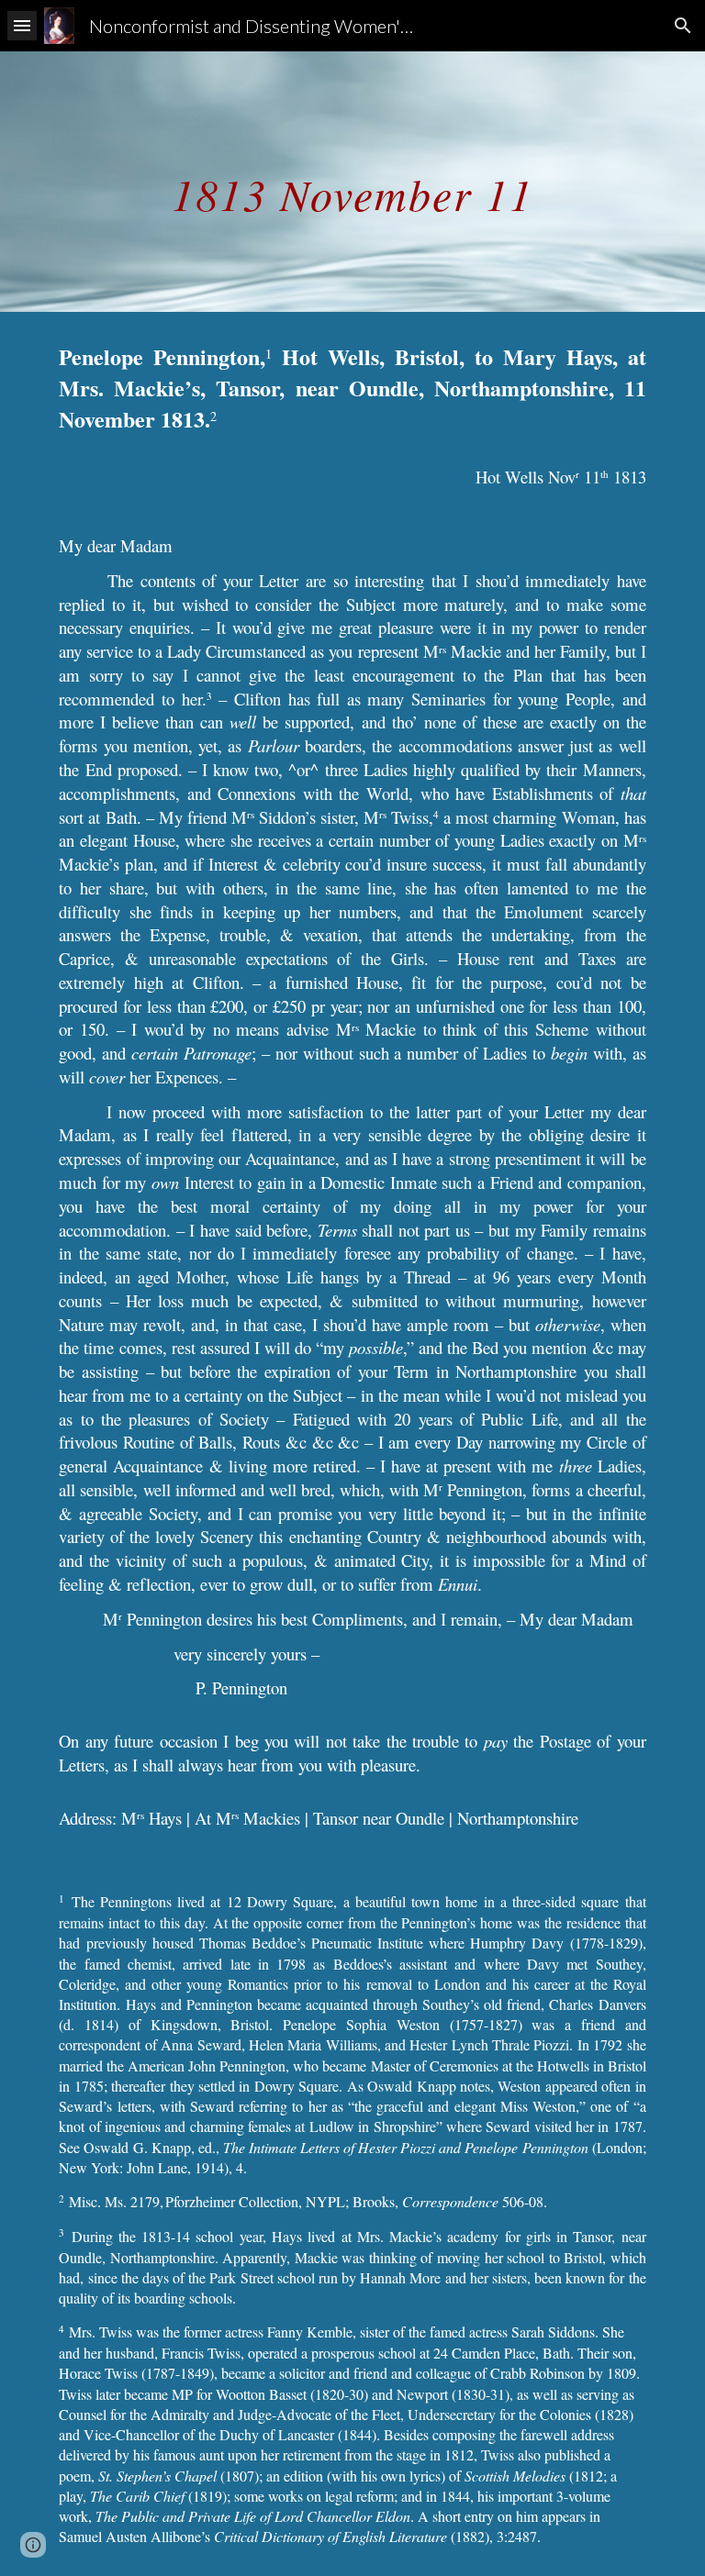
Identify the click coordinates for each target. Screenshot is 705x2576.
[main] (352, 181)
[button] (22, 25)
